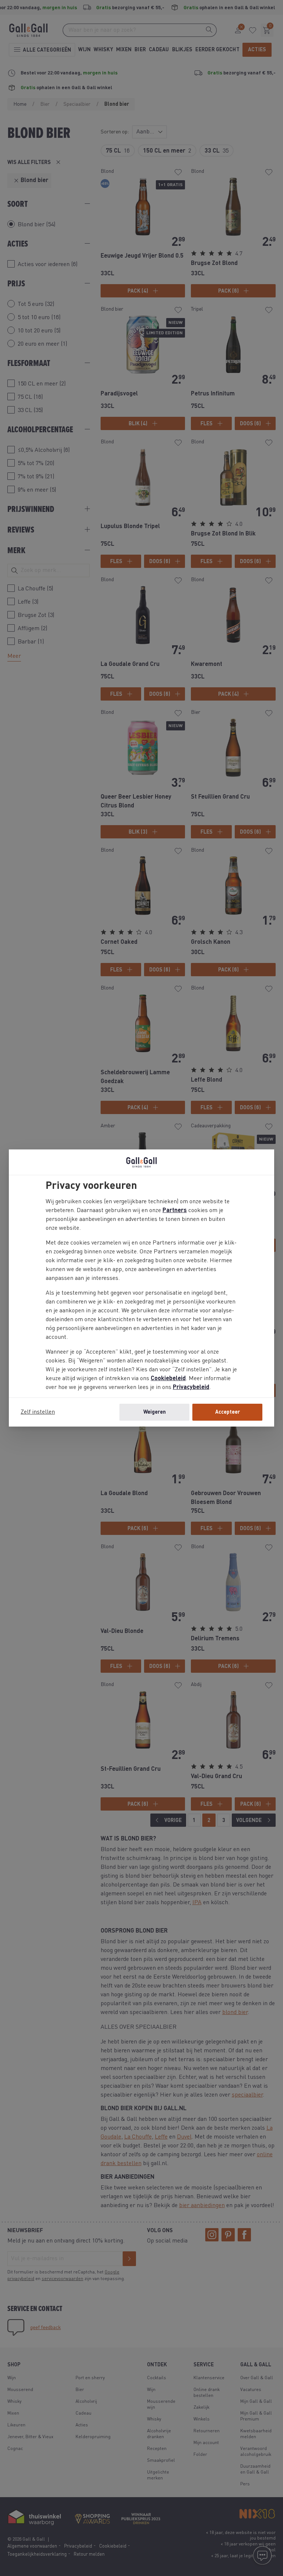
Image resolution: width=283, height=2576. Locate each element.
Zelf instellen (38, 1412)
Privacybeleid (191, 1388)
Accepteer (228, 1412)
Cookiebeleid (168, 1379)
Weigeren (155, 1412)
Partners (175, 1211)
